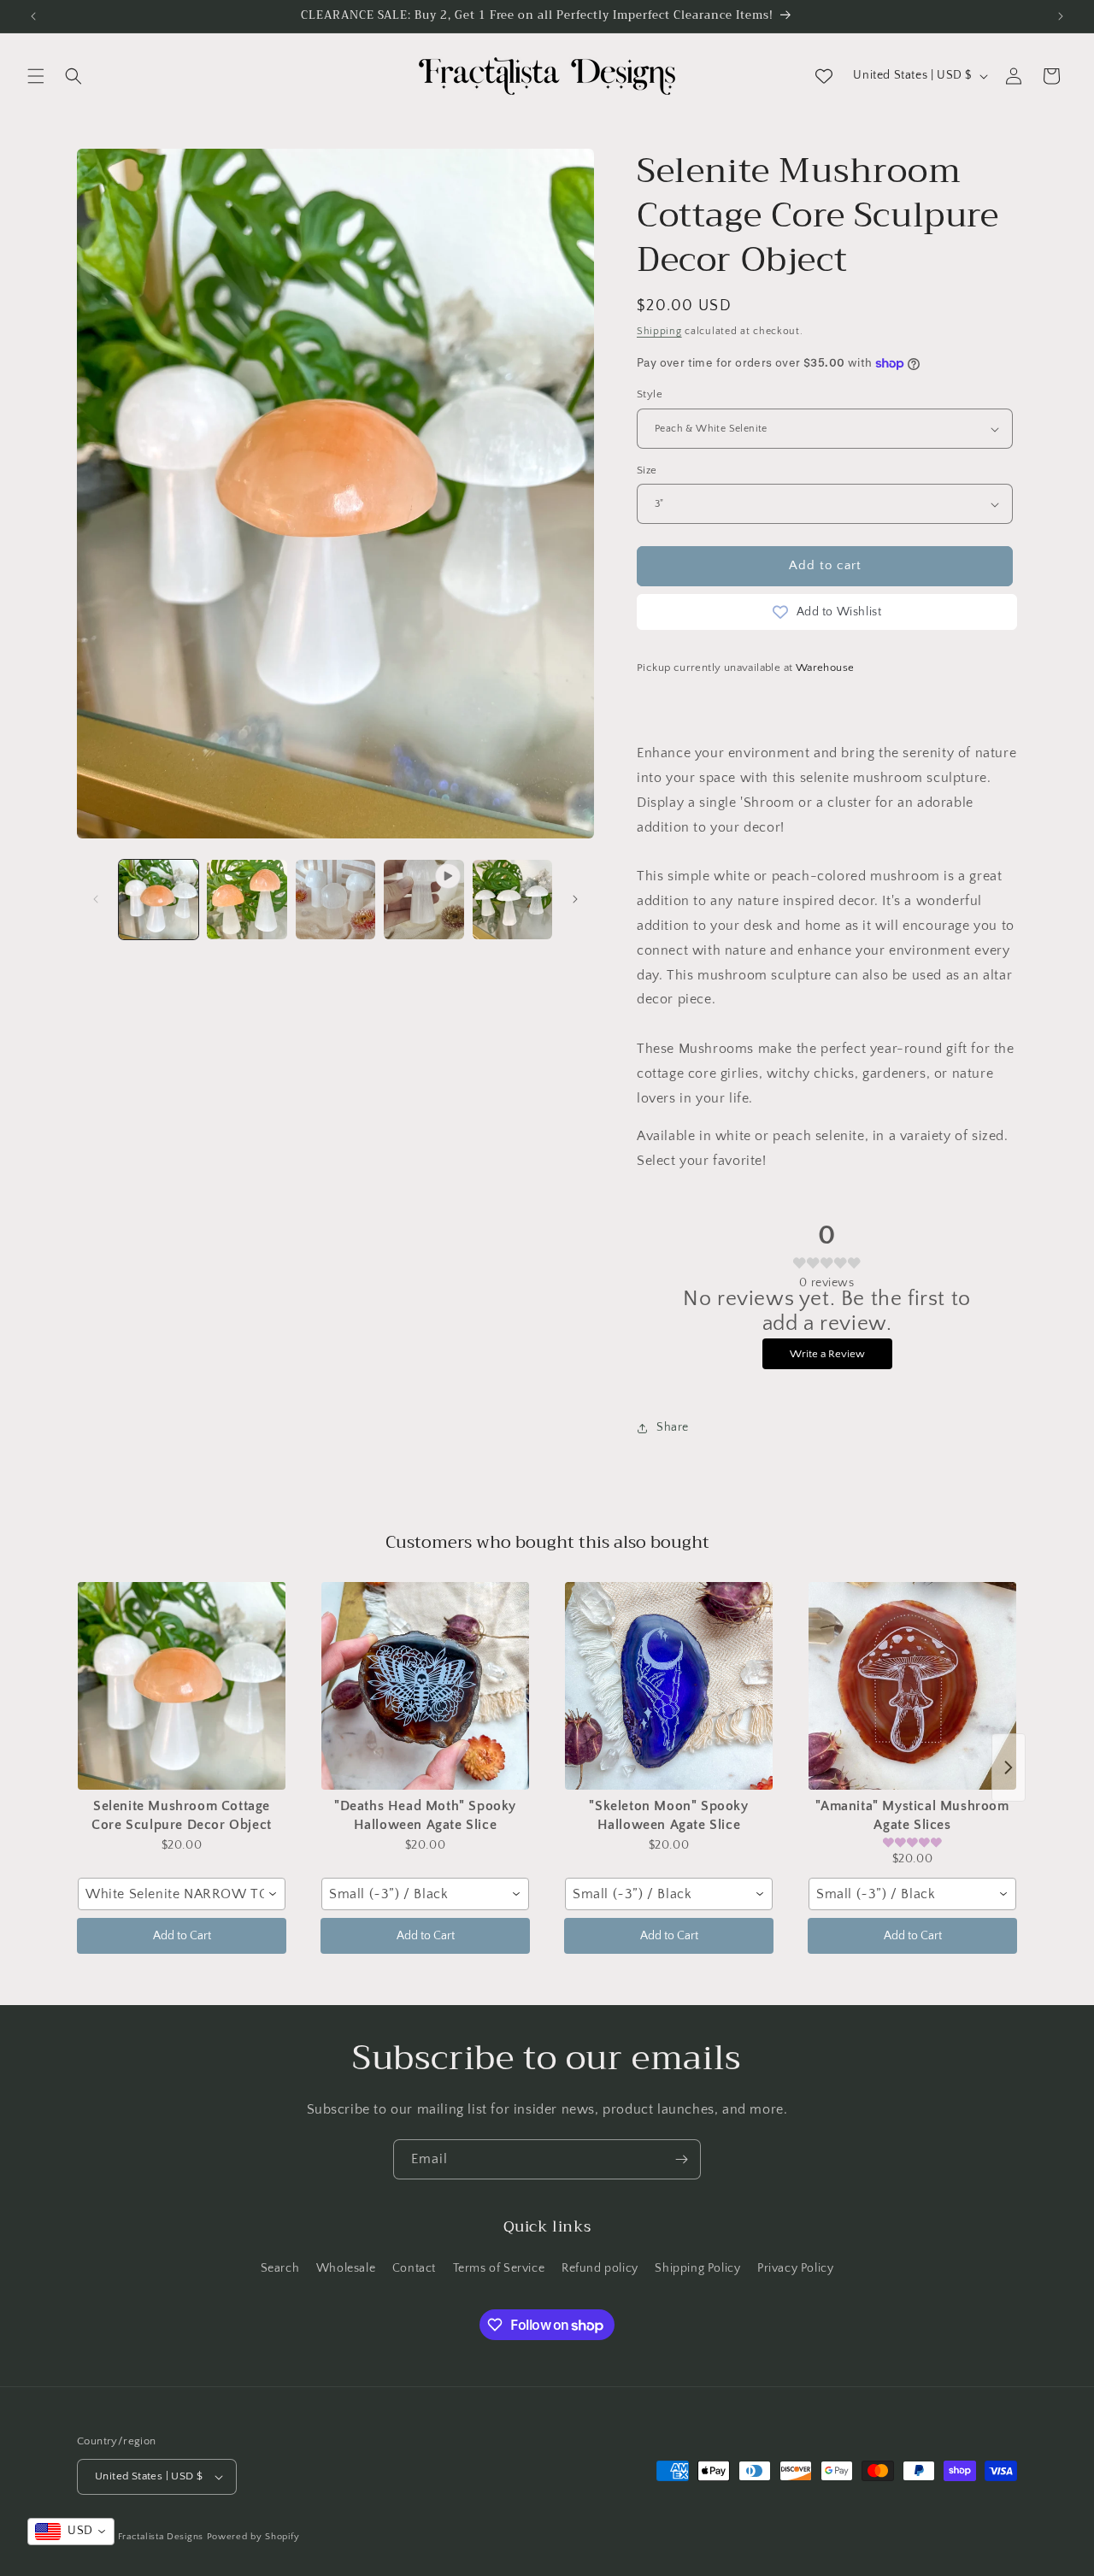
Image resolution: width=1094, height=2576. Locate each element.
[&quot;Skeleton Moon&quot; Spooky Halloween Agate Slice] (669, 1686)
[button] (36, 76)
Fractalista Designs (161, 2537)
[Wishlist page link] (824, 76)
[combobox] (182, 1894)
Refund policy (600, 2268)
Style (650, 395)
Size (647, 470)
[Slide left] (96, 899)
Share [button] (673, 1428)
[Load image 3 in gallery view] (335, 900)
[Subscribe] (681, 2159)
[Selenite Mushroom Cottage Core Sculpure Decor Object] (182, 1686)
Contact (414, 2268)
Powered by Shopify (253, 2537)
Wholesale (346, 2268)
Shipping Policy (697, 2268)
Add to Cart (182, 1936)
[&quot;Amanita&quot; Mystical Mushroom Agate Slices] (912, 1686)
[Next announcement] (1061, 16)
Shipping (659, 331)
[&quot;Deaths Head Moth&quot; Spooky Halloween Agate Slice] (425, 1686)
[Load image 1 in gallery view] (159, 900)
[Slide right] (575, 899)
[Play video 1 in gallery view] (423, 900)
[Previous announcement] (33, 16)
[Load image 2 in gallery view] (247, 900)
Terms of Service (499, 2268)
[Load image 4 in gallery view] (512, 900)
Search (280, 2268)
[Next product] (1009, 1767)
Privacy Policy (795, 2268)
